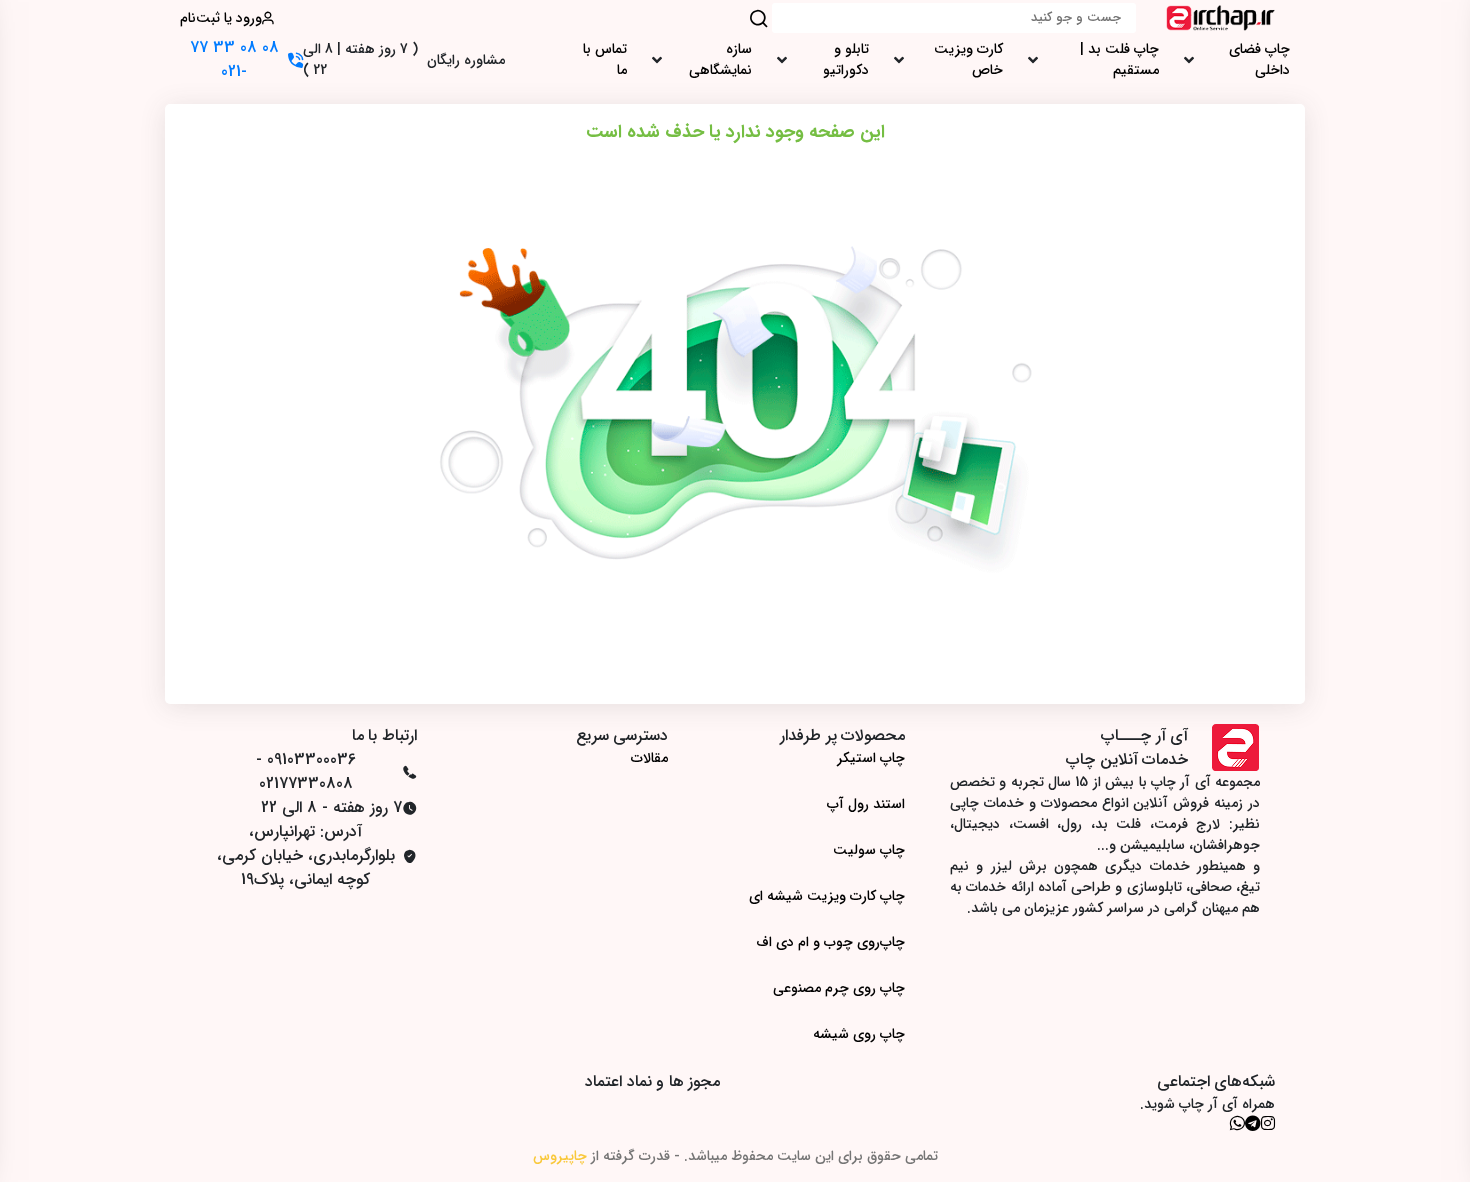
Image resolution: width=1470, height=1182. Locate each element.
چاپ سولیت (869, 850)
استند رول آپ (866, 804)
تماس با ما (605, 60)
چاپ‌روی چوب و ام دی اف (830, 942)
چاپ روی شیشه (859, 1034)
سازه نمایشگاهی (720, 60)
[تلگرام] (1253, 1123)
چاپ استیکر (871, 758)
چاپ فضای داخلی (1259, 60)
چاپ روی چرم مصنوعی (839, 988)
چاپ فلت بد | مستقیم (1119, 60)
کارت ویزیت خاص (968, 60)
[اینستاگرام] (1268, 1123)
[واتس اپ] (1237, 1123)
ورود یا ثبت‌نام (221, 18)
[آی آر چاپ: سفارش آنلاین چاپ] (1220, 18)
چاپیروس (560, 1156)
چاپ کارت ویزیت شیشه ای (827, 896)
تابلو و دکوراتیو (846, 60)
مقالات (649, 758)
